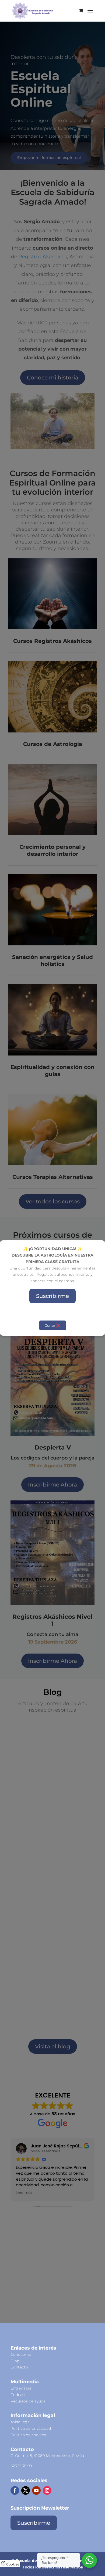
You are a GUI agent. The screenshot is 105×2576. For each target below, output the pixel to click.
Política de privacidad (31, 2428)
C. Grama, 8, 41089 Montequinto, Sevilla (47, 2456)
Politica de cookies (28, 2435)
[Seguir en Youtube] (36, 2490)
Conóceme (21, 2354)
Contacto (19, 2367)
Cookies (12, 2564)
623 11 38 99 (21, 2466)
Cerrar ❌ (53, 1325)
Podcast (18, 2395)
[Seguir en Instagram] (47, 2490)
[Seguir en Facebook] (15, 2490)
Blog (15, 2361)
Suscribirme (52, 1296)
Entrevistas (21, 2388)
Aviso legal (21, 2422)
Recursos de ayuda (28, 2401)
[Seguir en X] (26, 2490)
